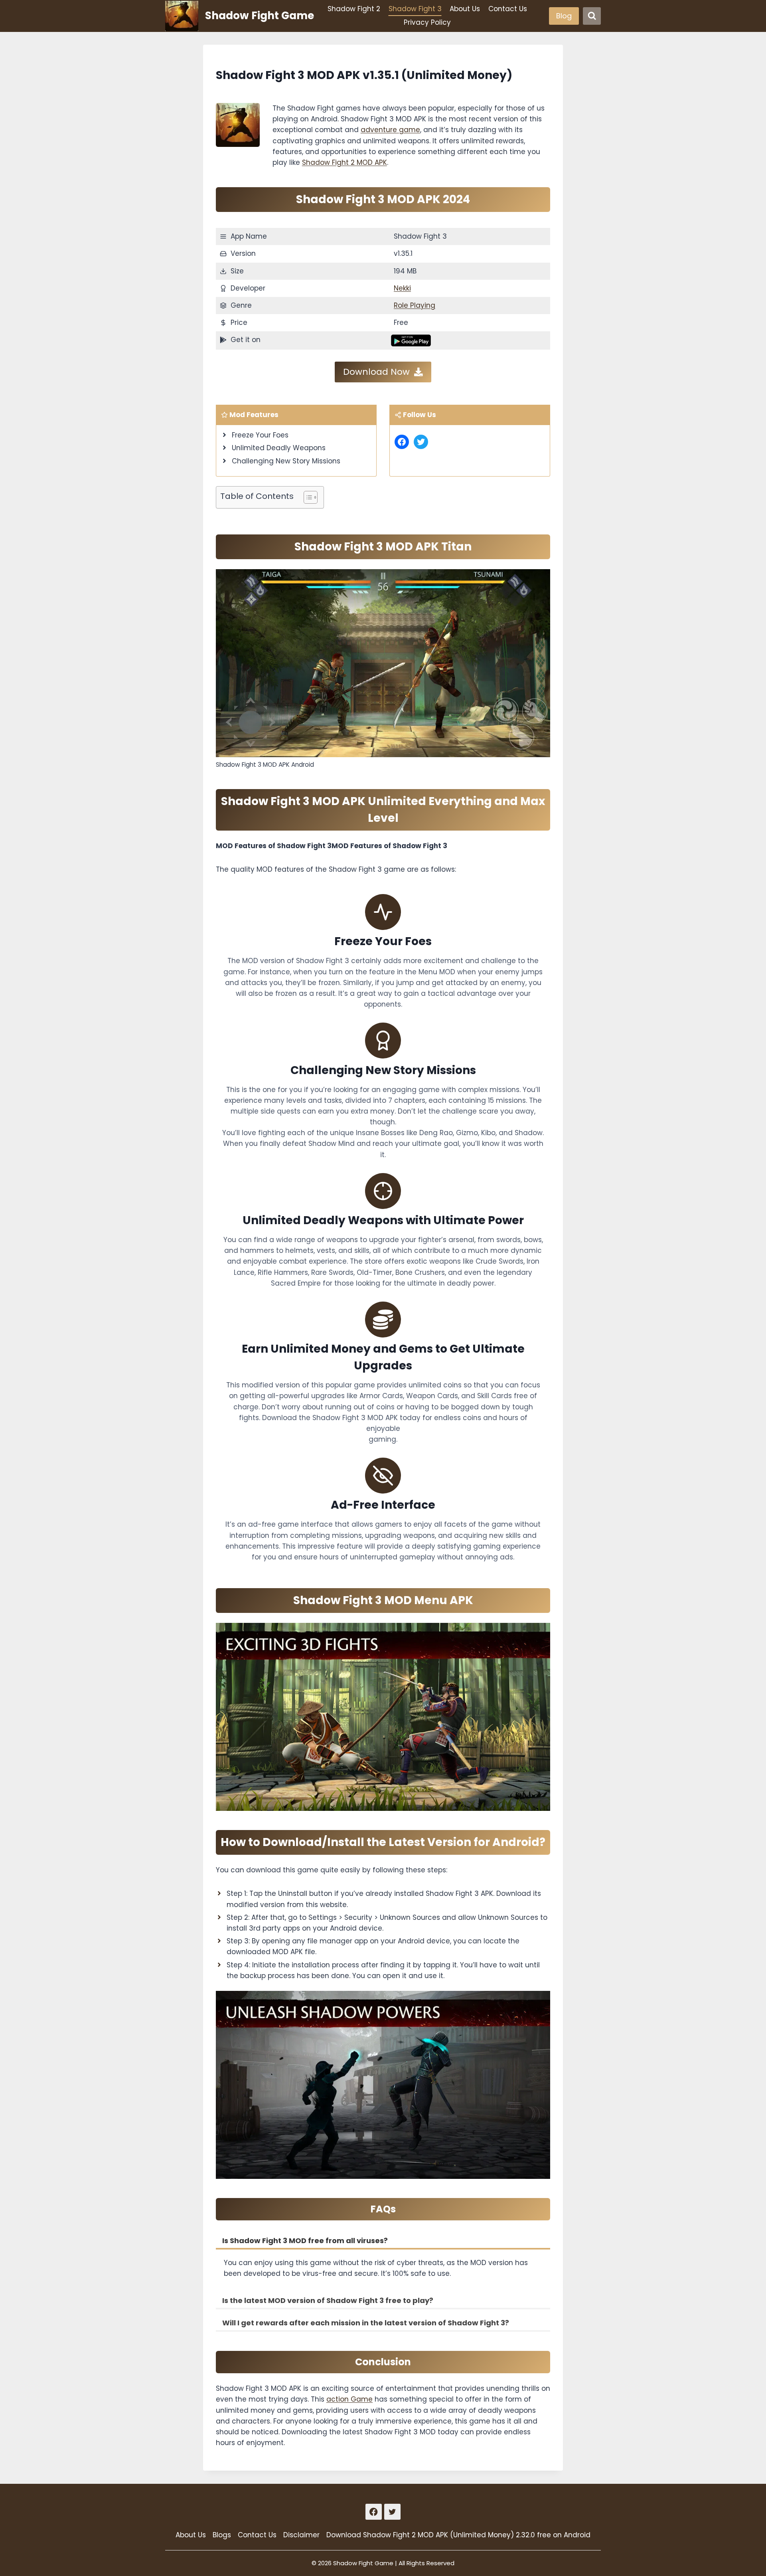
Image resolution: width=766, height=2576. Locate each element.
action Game (349, 2399)
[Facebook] (374, 2512)
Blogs (222, 2535)
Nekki (402, 288)
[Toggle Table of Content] (307, 497)
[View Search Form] (592, 16)
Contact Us (508, 9)
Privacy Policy (427, 22)
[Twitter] (392, 2512)
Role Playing (415, 305)
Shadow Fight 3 (415, 9)
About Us (465, 9)
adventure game (390, 130)
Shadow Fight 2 (354, 9)
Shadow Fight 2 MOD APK (345, 162)
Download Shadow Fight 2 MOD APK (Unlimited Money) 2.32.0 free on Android (458, 2535)
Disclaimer (301, 2535)
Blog (564, 16)
